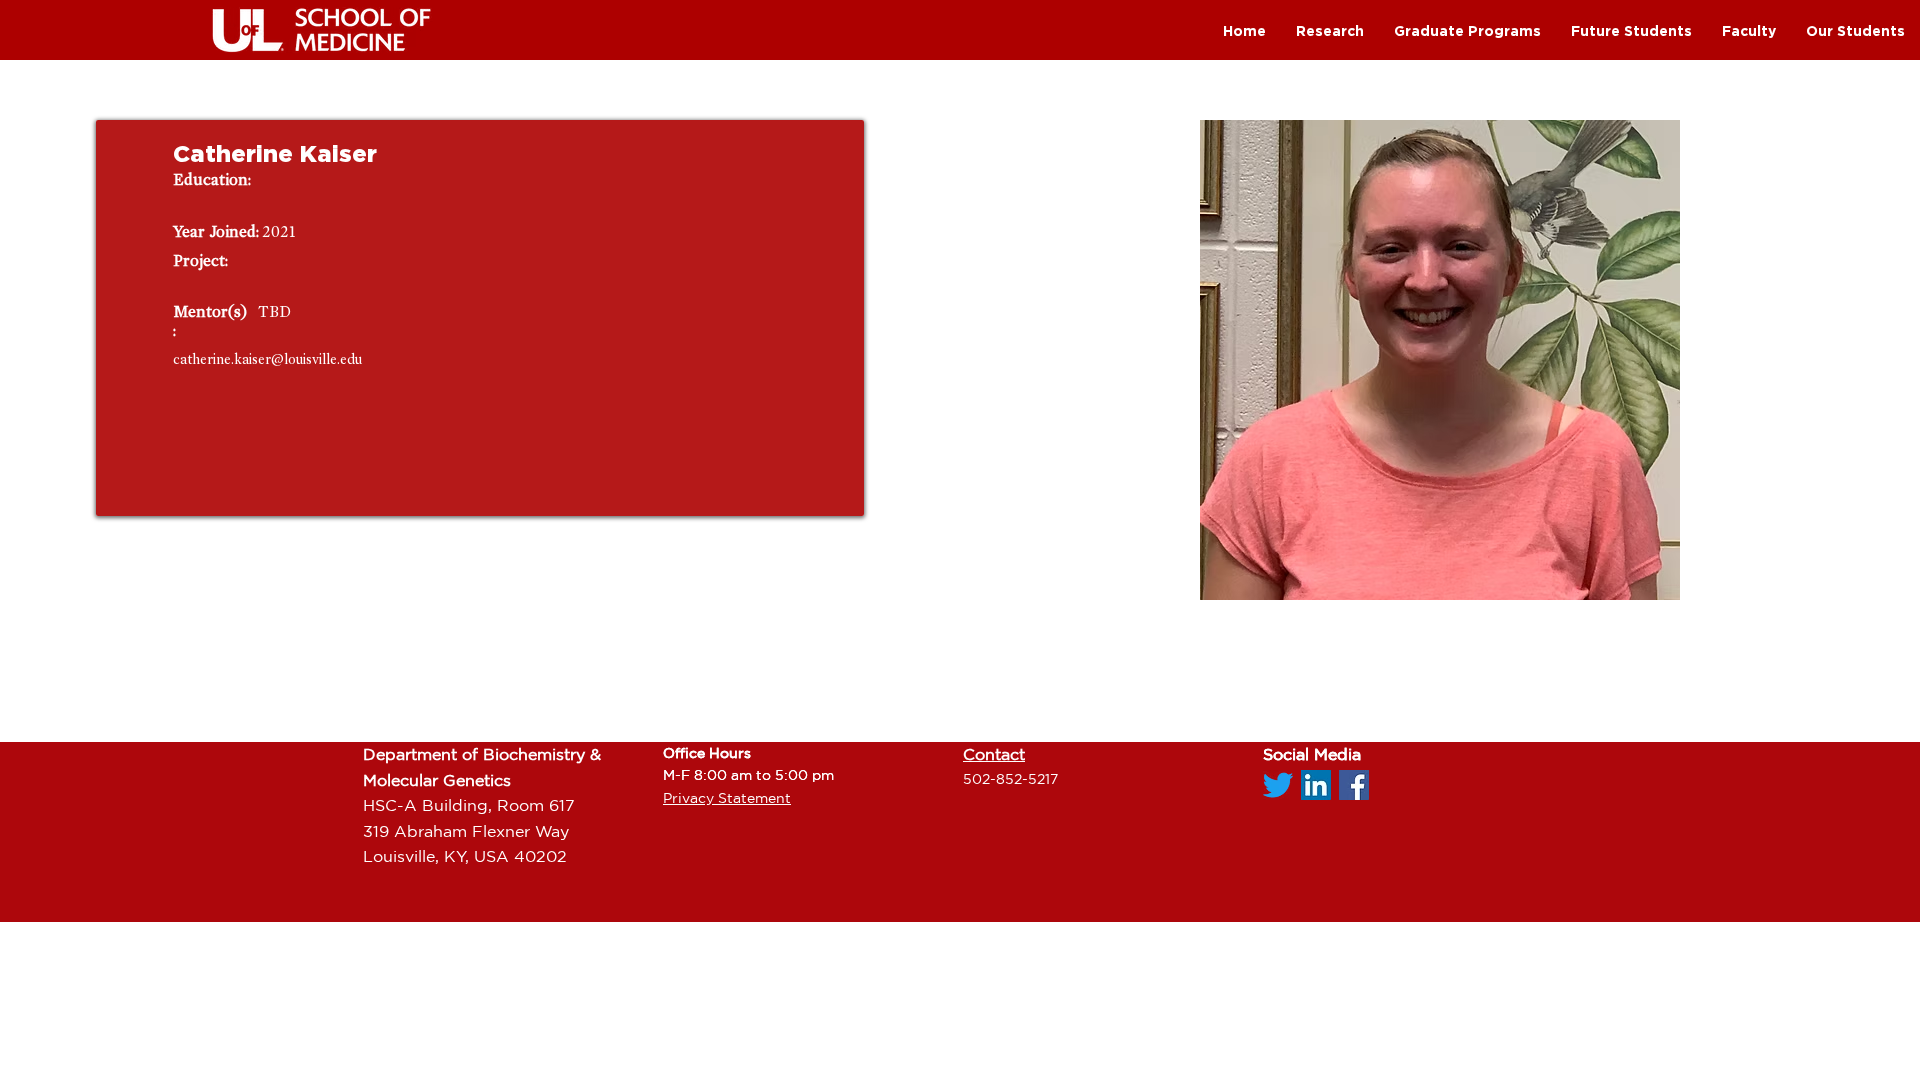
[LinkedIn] (1316, 785)
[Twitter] (1278, 785)
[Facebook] (1354, 785)
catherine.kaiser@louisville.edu (267, 359)
